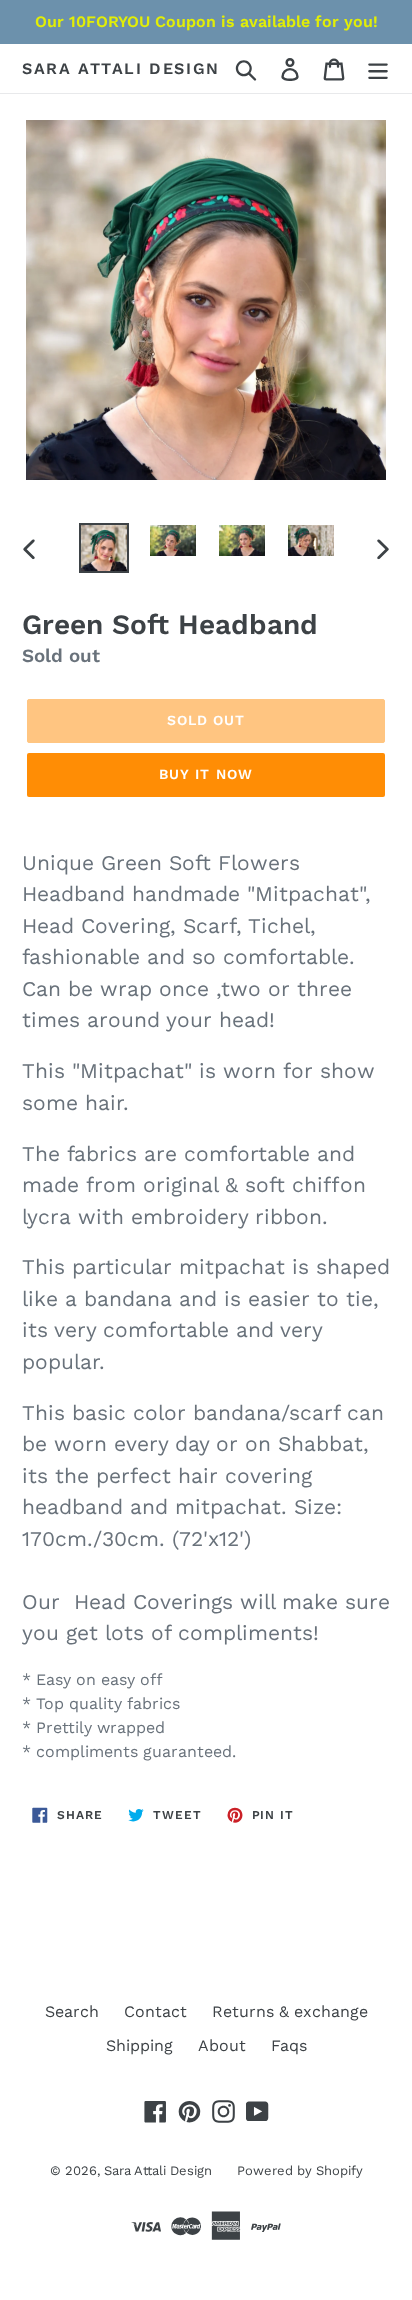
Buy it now (206, 774)
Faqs (289, 2045)
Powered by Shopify (300, 2170)
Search (72, 2011)
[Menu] (378, 68)
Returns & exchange (290, 2011)
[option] (104, 548)
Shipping (139, 2045)
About (222, 2045)
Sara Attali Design (121, 68)
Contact (155, 2011)
